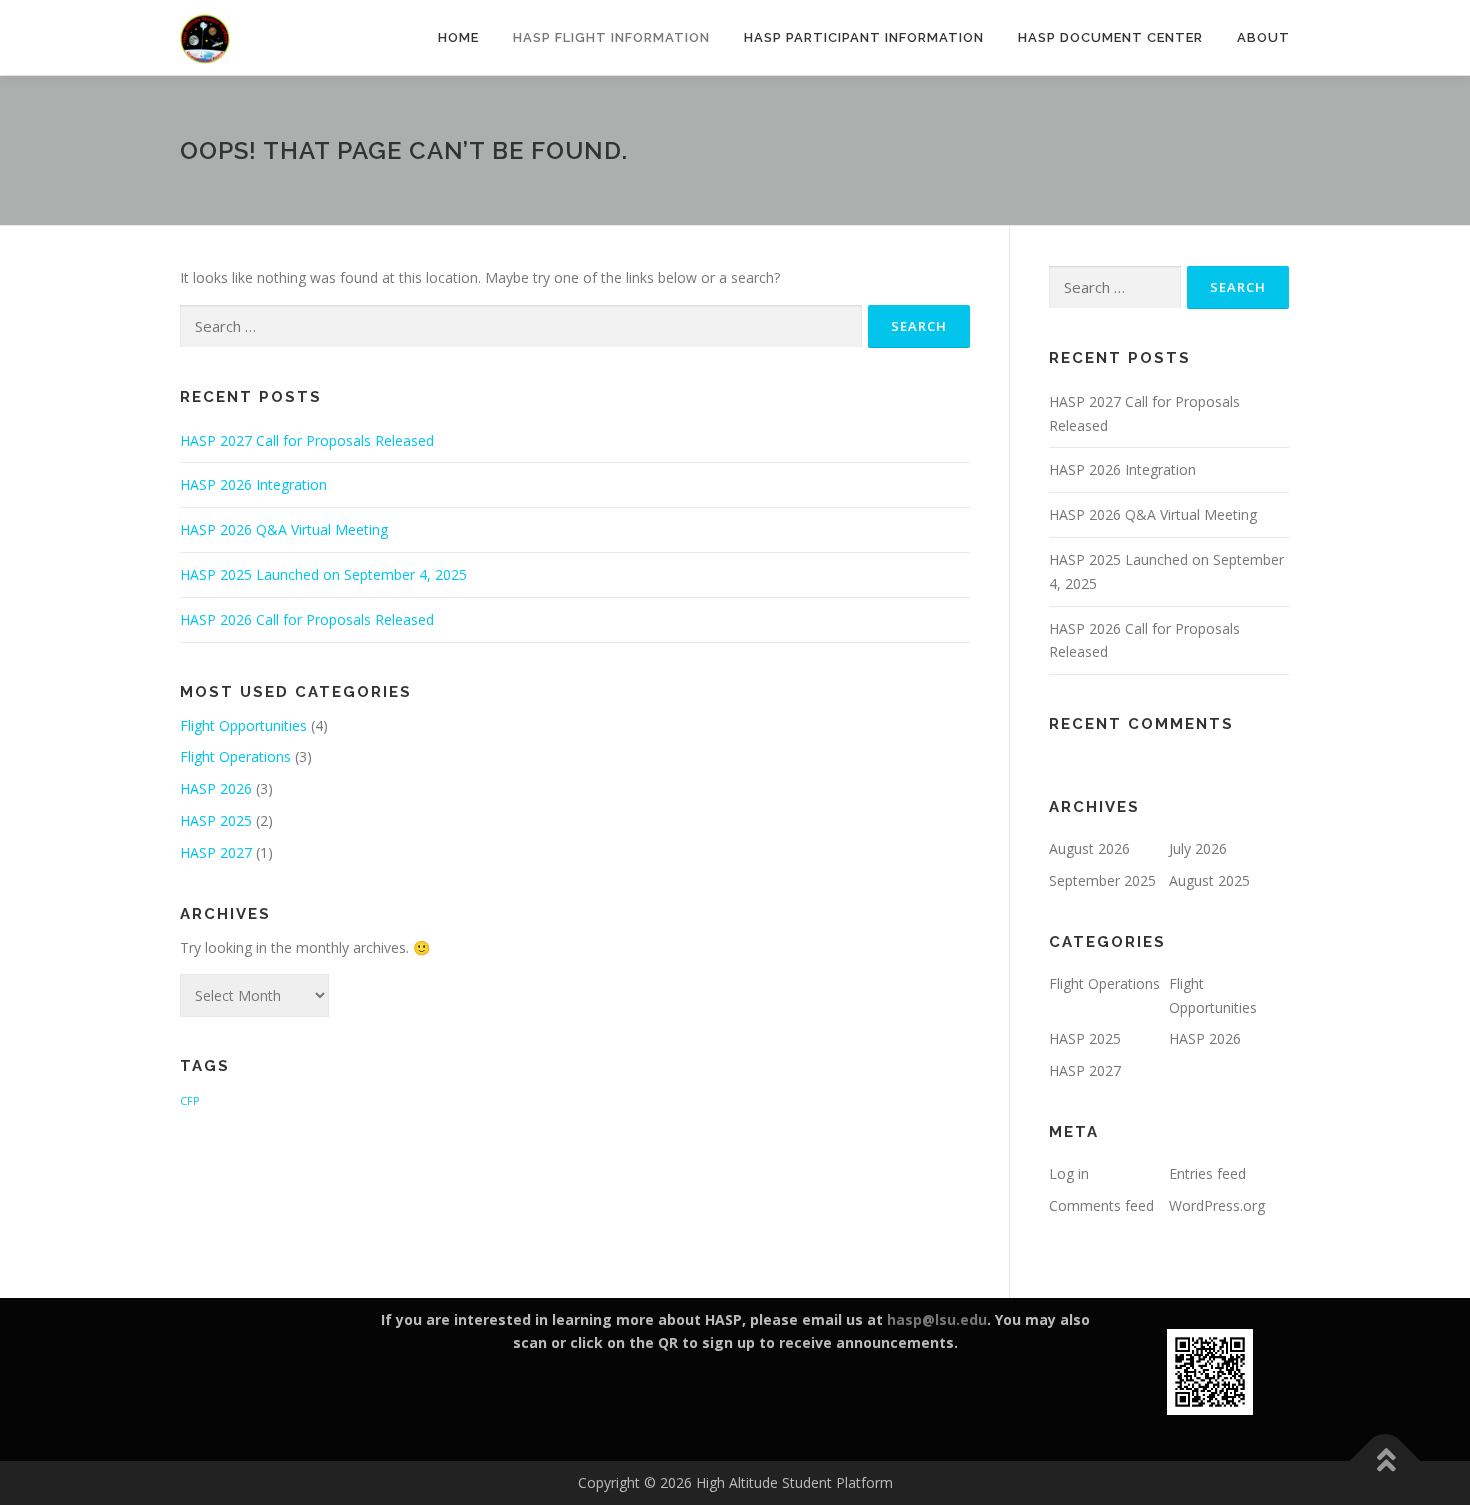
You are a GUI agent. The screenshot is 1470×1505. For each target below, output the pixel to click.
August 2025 (1209, 880)
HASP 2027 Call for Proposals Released (307, 440)
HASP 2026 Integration (253, 484)
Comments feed (1101, 1205)
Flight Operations (235, 756)
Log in (1069, 1173)
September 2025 (1102, 880)
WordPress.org (1217, 1205)
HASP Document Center (1110, 37)
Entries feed (1207, 1173)
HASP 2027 (216, 852)
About (1263, 37)
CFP (189, 1101)
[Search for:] (521, 326)
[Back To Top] (1385, 1461)
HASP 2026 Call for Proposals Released (307, 619)
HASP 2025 (216, 820)
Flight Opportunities (243, 725)
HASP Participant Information (864, 37)
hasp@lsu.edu (937, 1319)
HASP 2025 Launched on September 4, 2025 (323, 574)
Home (458, 37)
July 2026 (1198, 848)
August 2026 (1089, 848)
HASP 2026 (216, 788)
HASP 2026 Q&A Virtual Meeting (284, 529)
